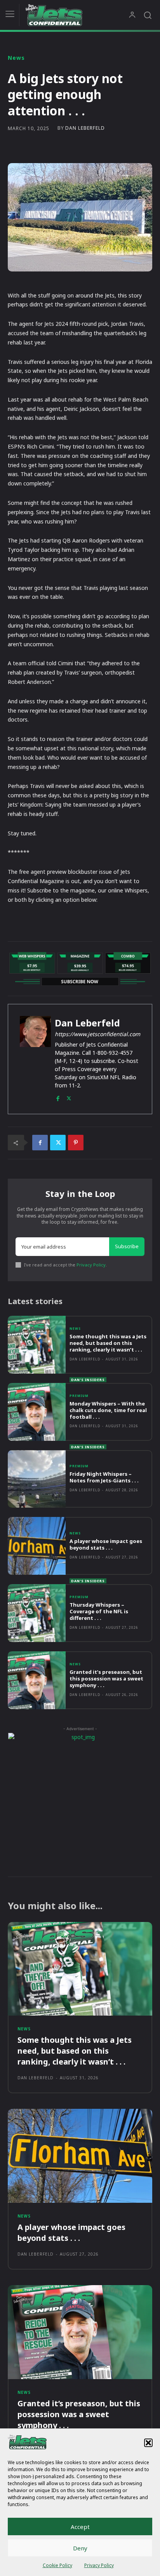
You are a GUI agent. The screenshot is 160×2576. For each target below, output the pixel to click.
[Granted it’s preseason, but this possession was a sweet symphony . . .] (37, 1680)
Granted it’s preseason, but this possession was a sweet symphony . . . (106, 1678)
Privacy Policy (99, 2565)
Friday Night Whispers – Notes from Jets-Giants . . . (104, 1477)
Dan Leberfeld (85, 128)
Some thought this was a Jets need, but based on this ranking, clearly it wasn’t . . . (108, 1343)
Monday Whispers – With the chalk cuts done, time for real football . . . (108, 1410)
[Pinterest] (76, 1143)
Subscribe (127, 1246)
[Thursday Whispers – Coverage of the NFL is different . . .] (37, 1613)
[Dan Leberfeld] (35, 1059)
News (16, 58)
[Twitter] (69, 1097)
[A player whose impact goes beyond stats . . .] (37, 1546)
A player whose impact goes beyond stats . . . (106, 1544)
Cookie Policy (57, 2565)
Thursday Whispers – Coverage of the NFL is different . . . (99, 1611)
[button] (148, 2443)
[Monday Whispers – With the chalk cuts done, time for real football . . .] (37, 1412)
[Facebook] (58, 1097)
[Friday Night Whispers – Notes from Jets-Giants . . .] (37, 1479)
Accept (80, 2527)
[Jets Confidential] (77, 15)
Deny (80, 2548)
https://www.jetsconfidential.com (97, 1034)
